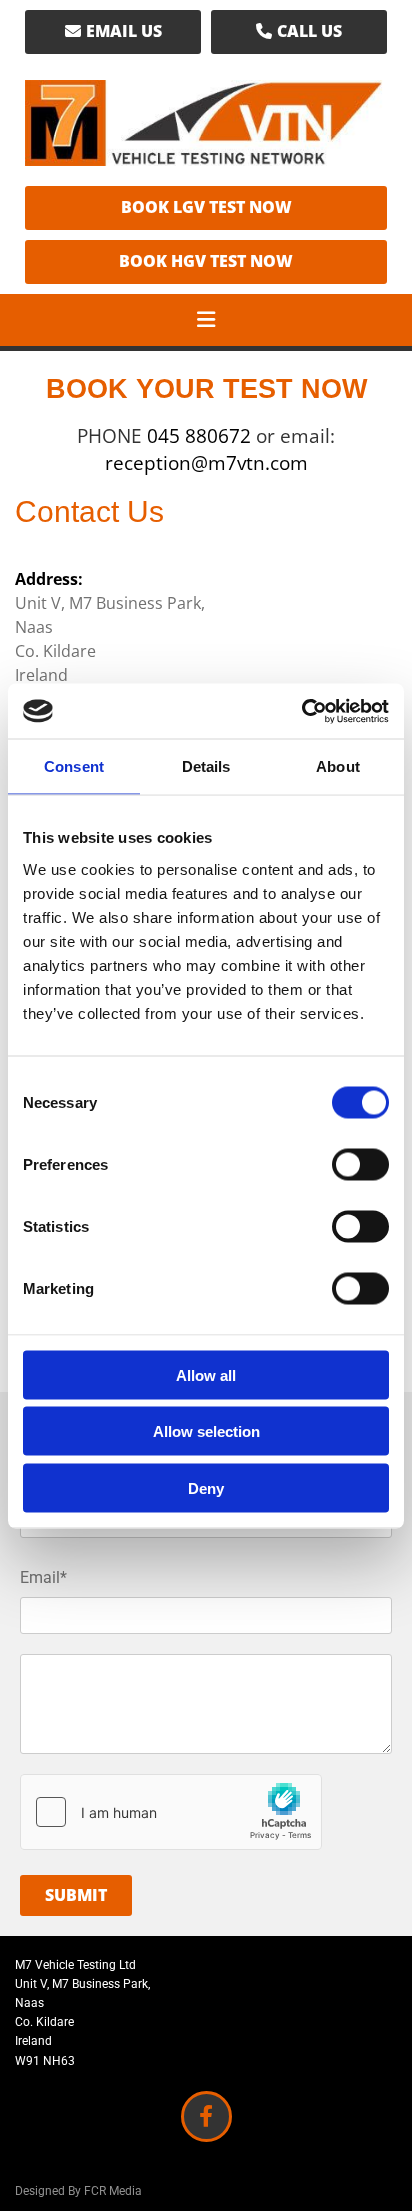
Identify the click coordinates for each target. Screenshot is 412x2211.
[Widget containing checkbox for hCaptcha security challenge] (171, 1812)
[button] (113, 32)
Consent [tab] (74, 766)
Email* (43, 1577)
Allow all (206, 1374)
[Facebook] (206, 2116)
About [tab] (338, 766)
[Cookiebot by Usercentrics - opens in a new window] (301, 711)
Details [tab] (206, 766)
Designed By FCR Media (78, 2191)
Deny (206, 1487)
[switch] (360, 1164)
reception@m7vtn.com (206, 463)
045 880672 (201, 436)
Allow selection (206, 1431)
